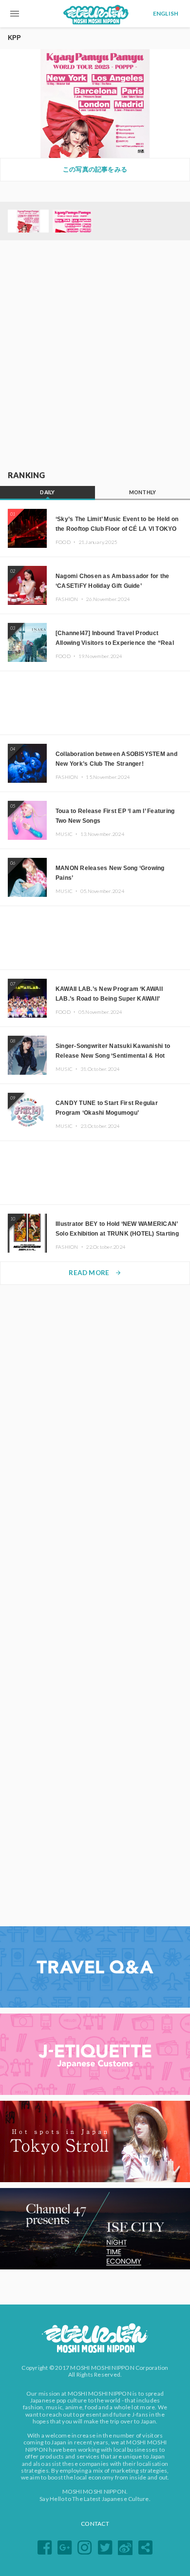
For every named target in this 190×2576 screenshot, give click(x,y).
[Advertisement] (95, 356)
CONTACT (95, 2524)
